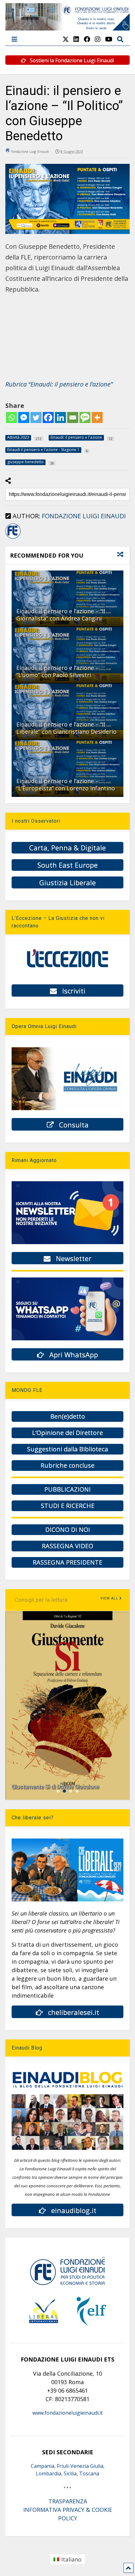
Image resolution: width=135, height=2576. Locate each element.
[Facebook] (48, 417)
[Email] (73, 417)
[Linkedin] (60, 417)
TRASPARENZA (68, 2501)
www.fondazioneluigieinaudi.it (67, 2413)
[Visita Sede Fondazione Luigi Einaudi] (67, 27)
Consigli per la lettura (41, 1600)
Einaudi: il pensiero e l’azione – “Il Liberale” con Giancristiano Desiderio (66, 728)
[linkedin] (76, 39)
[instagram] (98, 39)
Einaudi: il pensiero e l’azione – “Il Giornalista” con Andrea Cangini (61, 615)
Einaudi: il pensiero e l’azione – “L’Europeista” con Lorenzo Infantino (66, 784)
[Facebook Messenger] (24, 417)
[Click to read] (67, 599)
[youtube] (109, 39)
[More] (97, 417)
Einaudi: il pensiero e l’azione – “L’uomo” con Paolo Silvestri (57, 671)
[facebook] (87, 39)
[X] (66, 39)
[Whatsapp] (11, 417)
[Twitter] (36, 417)
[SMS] (85, 417)
